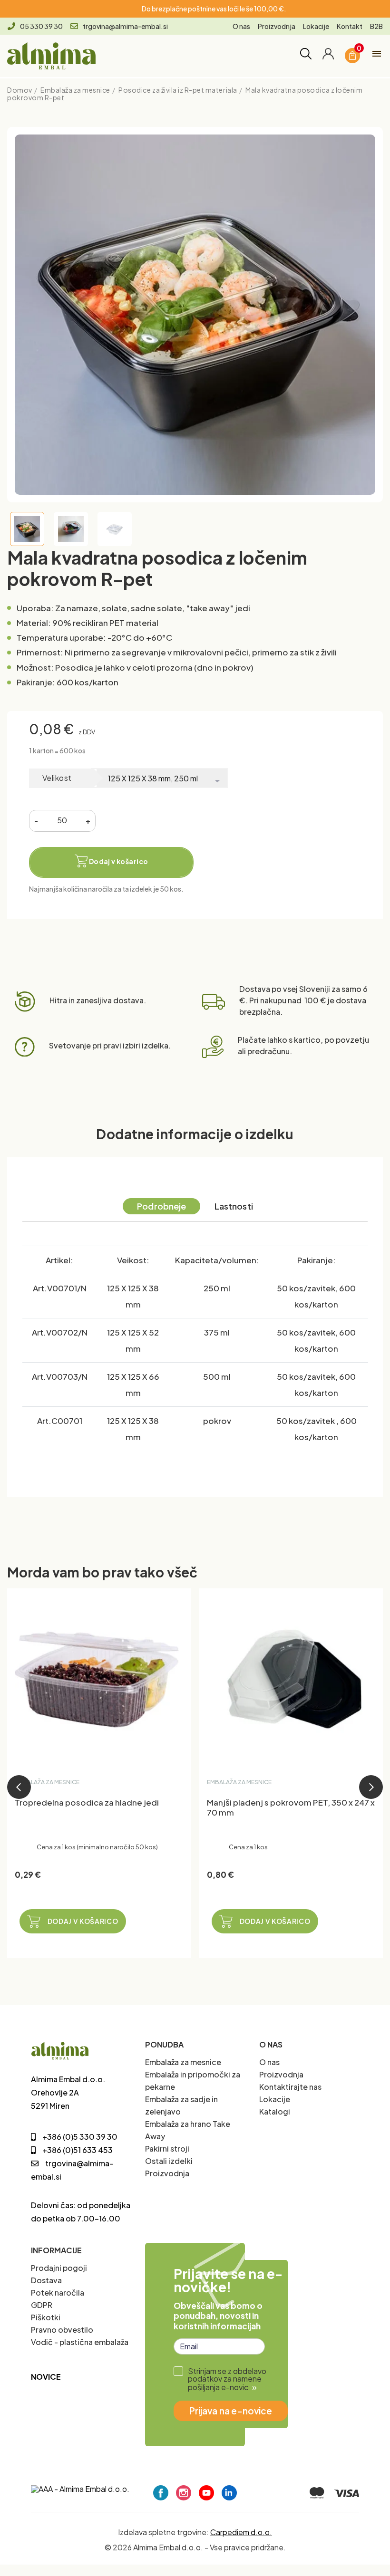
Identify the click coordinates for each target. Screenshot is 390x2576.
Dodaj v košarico (83, 1921)
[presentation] (19, 1787)
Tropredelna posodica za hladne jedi (87, 1802)
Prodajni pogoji (59, 2268)
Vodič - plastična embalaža (80, 2342)
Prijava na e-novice (231, 2411)
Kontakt (350, 26)
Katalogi (275, 2111)
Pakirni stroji (167, 2148)
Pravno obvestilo (62, 2330)
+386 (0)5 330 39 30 (80, 2137)
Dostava (46, 2280)
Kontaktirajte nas (290, 2087)
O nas (241, 26)
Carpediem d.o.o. (241, 2532)
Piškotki (46, 2317)
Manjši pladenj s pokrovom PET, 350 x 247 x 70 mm (291, 1807)
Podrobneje (161, 1206)
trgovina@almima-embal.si (125, 26)
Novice (46, 2377)
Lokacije (316, 26)
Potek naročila (58, 2292)
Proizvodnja (277, 26)
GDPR (42, 2305)
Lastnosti (234, 1206)
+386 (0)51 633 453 (78, 2150)
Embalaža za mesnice (183, 2062)
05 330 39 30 (41, 26)
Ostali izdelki (169, 2161)
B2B (376, 26)
